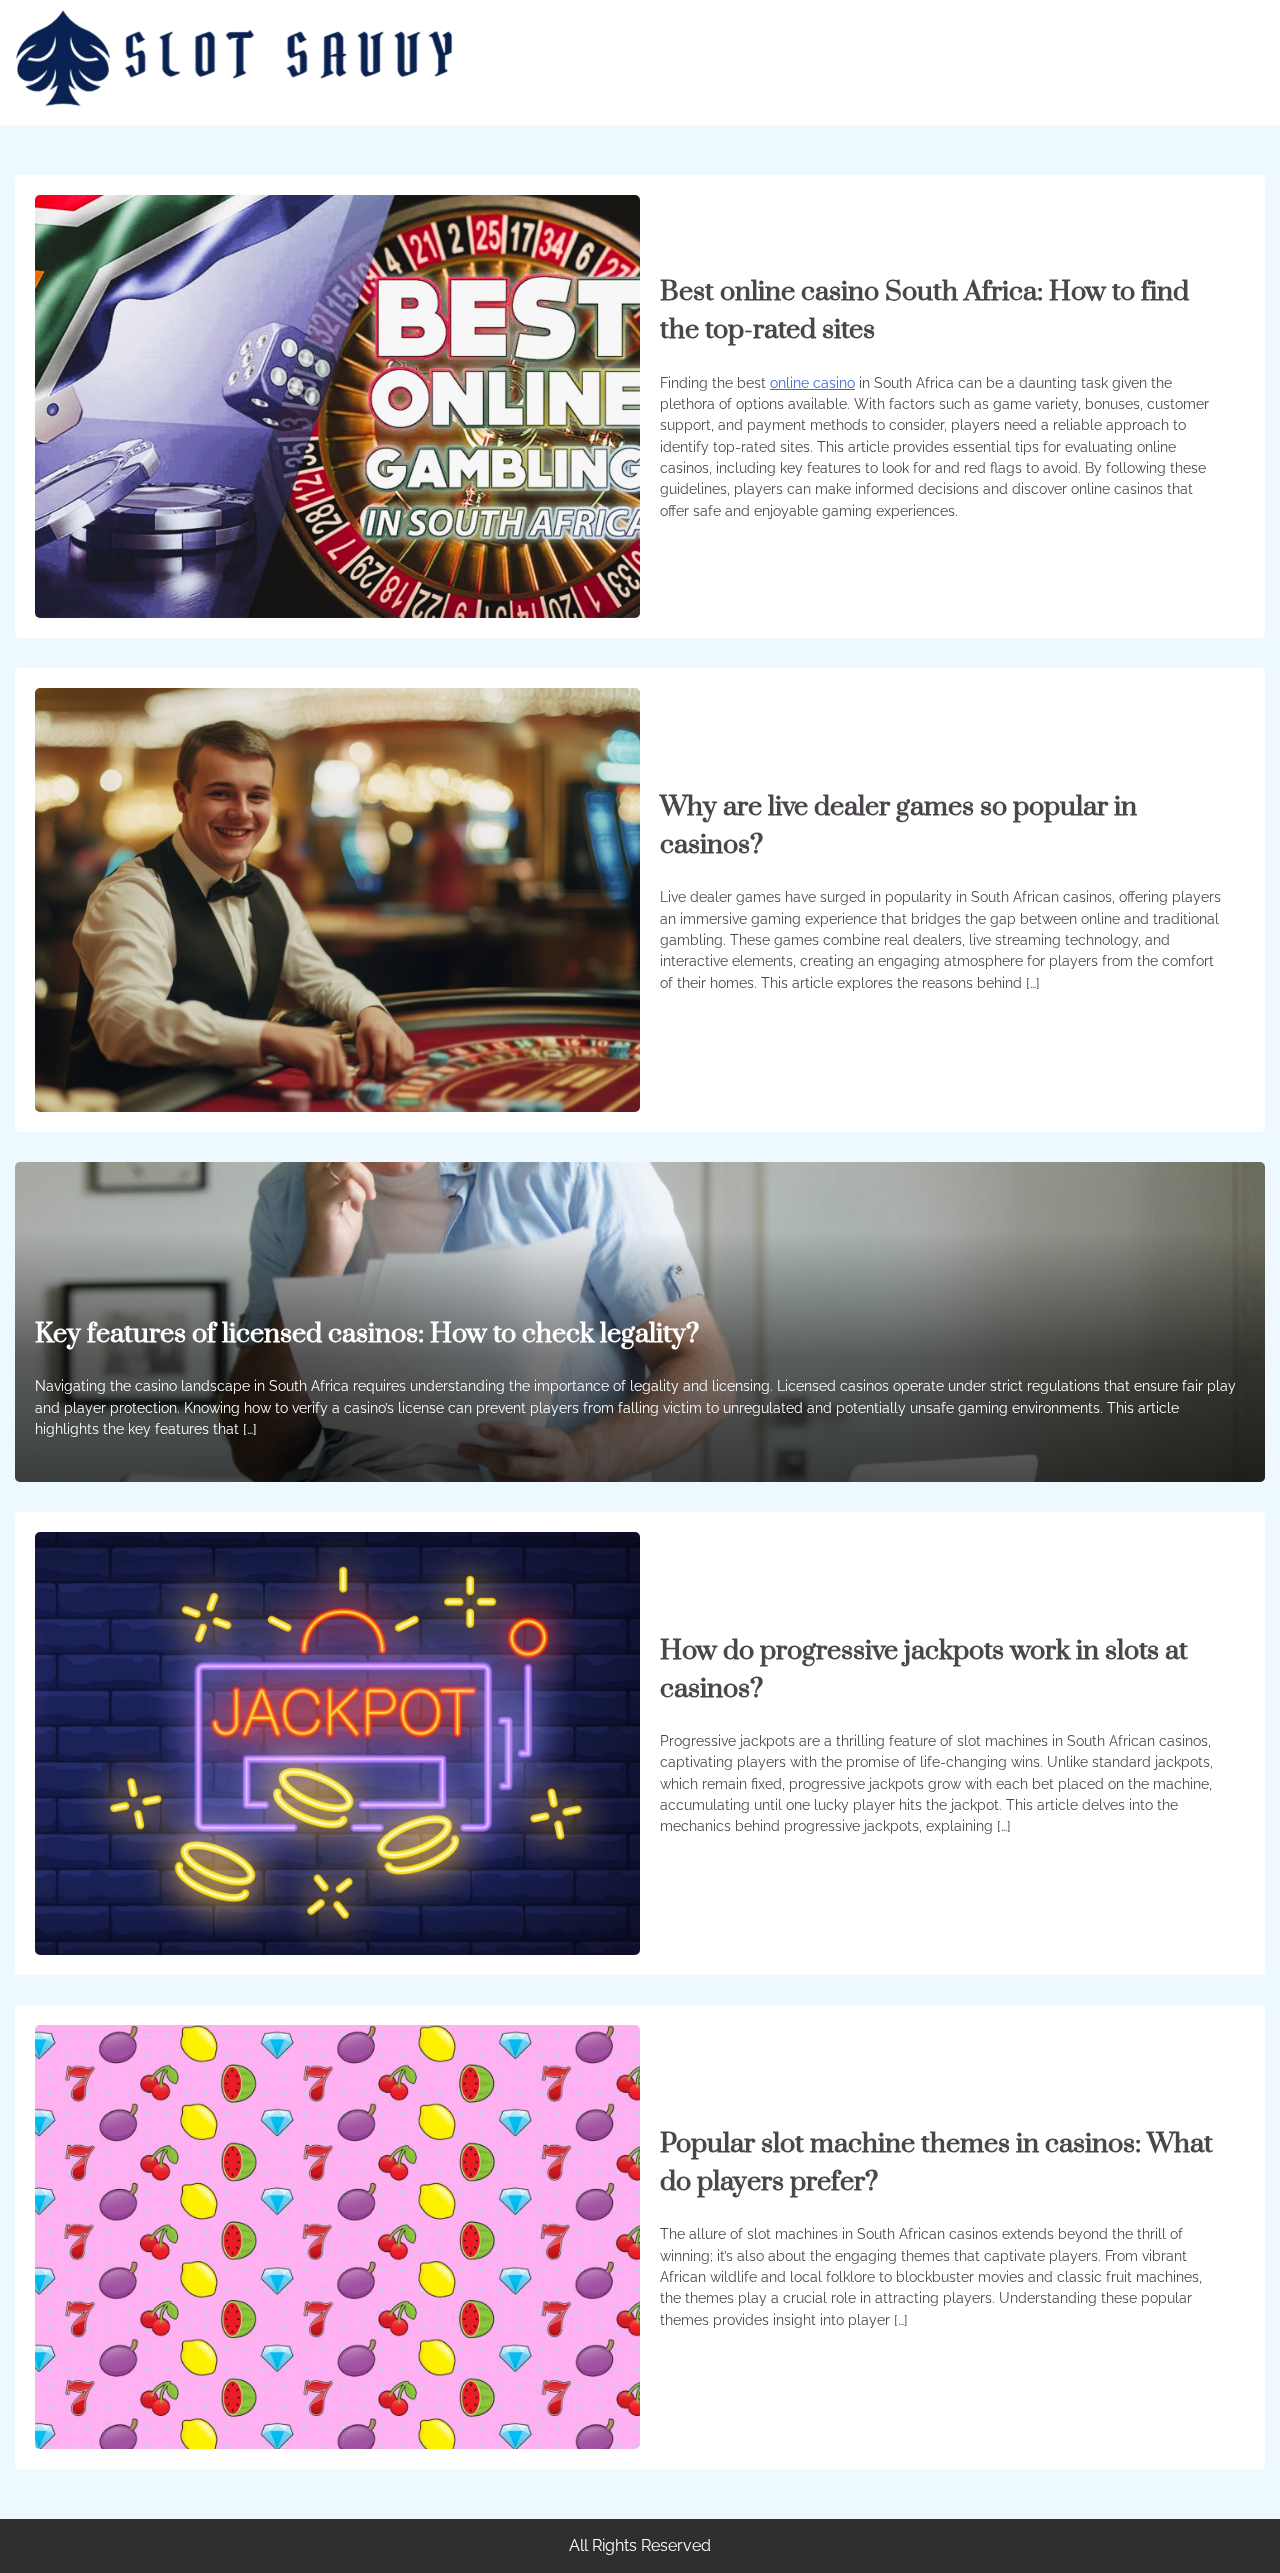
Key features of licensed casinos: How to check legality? (367, 1334)
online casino (812, 383)
